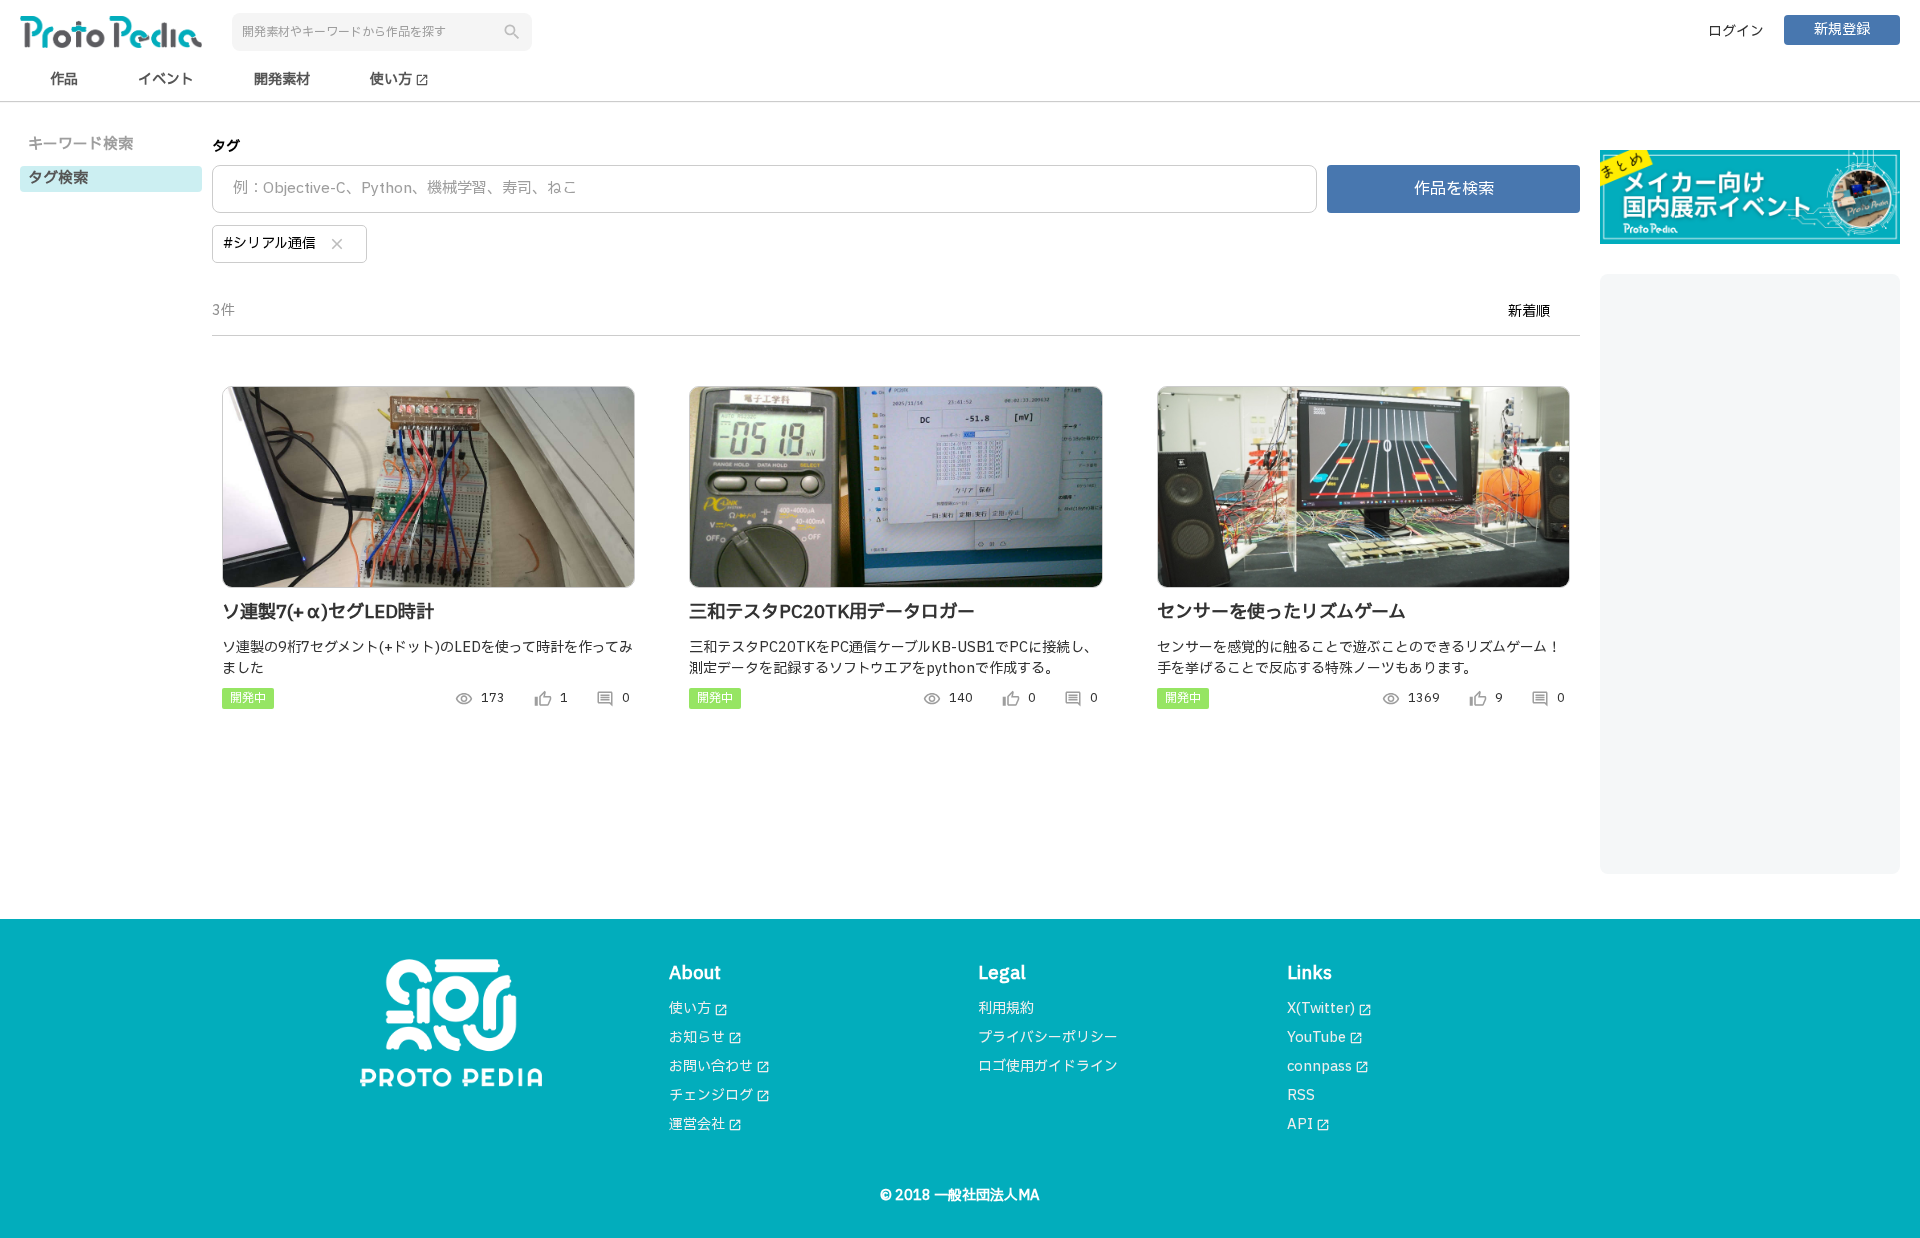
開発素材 (282, 79)
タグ (226, 146)
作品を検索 (1454, 189)
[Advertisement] (1750, 574)
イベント (166, 79)
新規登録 (1842, 29)
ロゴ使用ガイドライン (1048, 1066)
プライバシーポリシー (1048, 1037)
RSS (1301, 1095)
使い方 (399, 79)
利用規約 (1006, 1008)
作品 (64, 79)
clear (337, 244)
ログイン (1736, 31)
